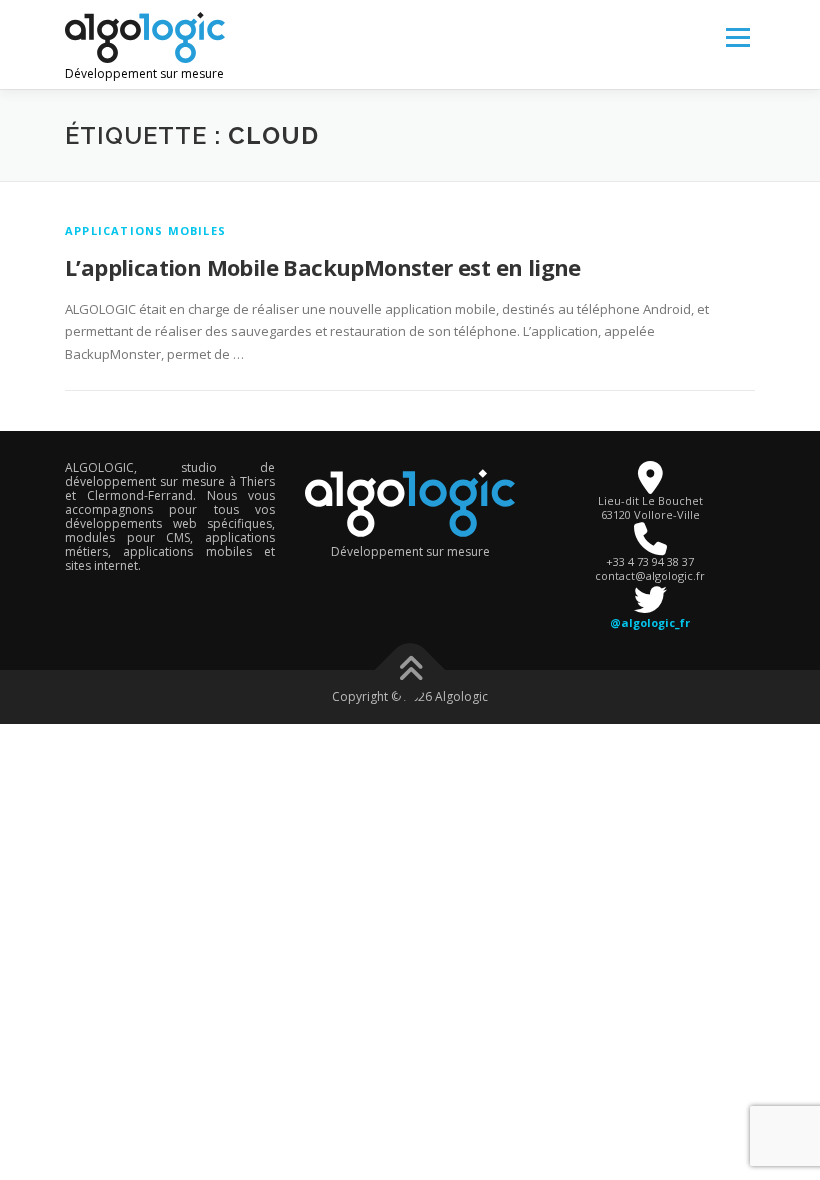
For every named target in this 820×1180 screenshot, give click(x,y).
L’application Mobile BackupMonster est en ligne (323, 267)
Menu (737, 37)
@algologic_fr (650, 622)
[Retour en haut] (410, 670)
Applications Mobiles (145, 230)
